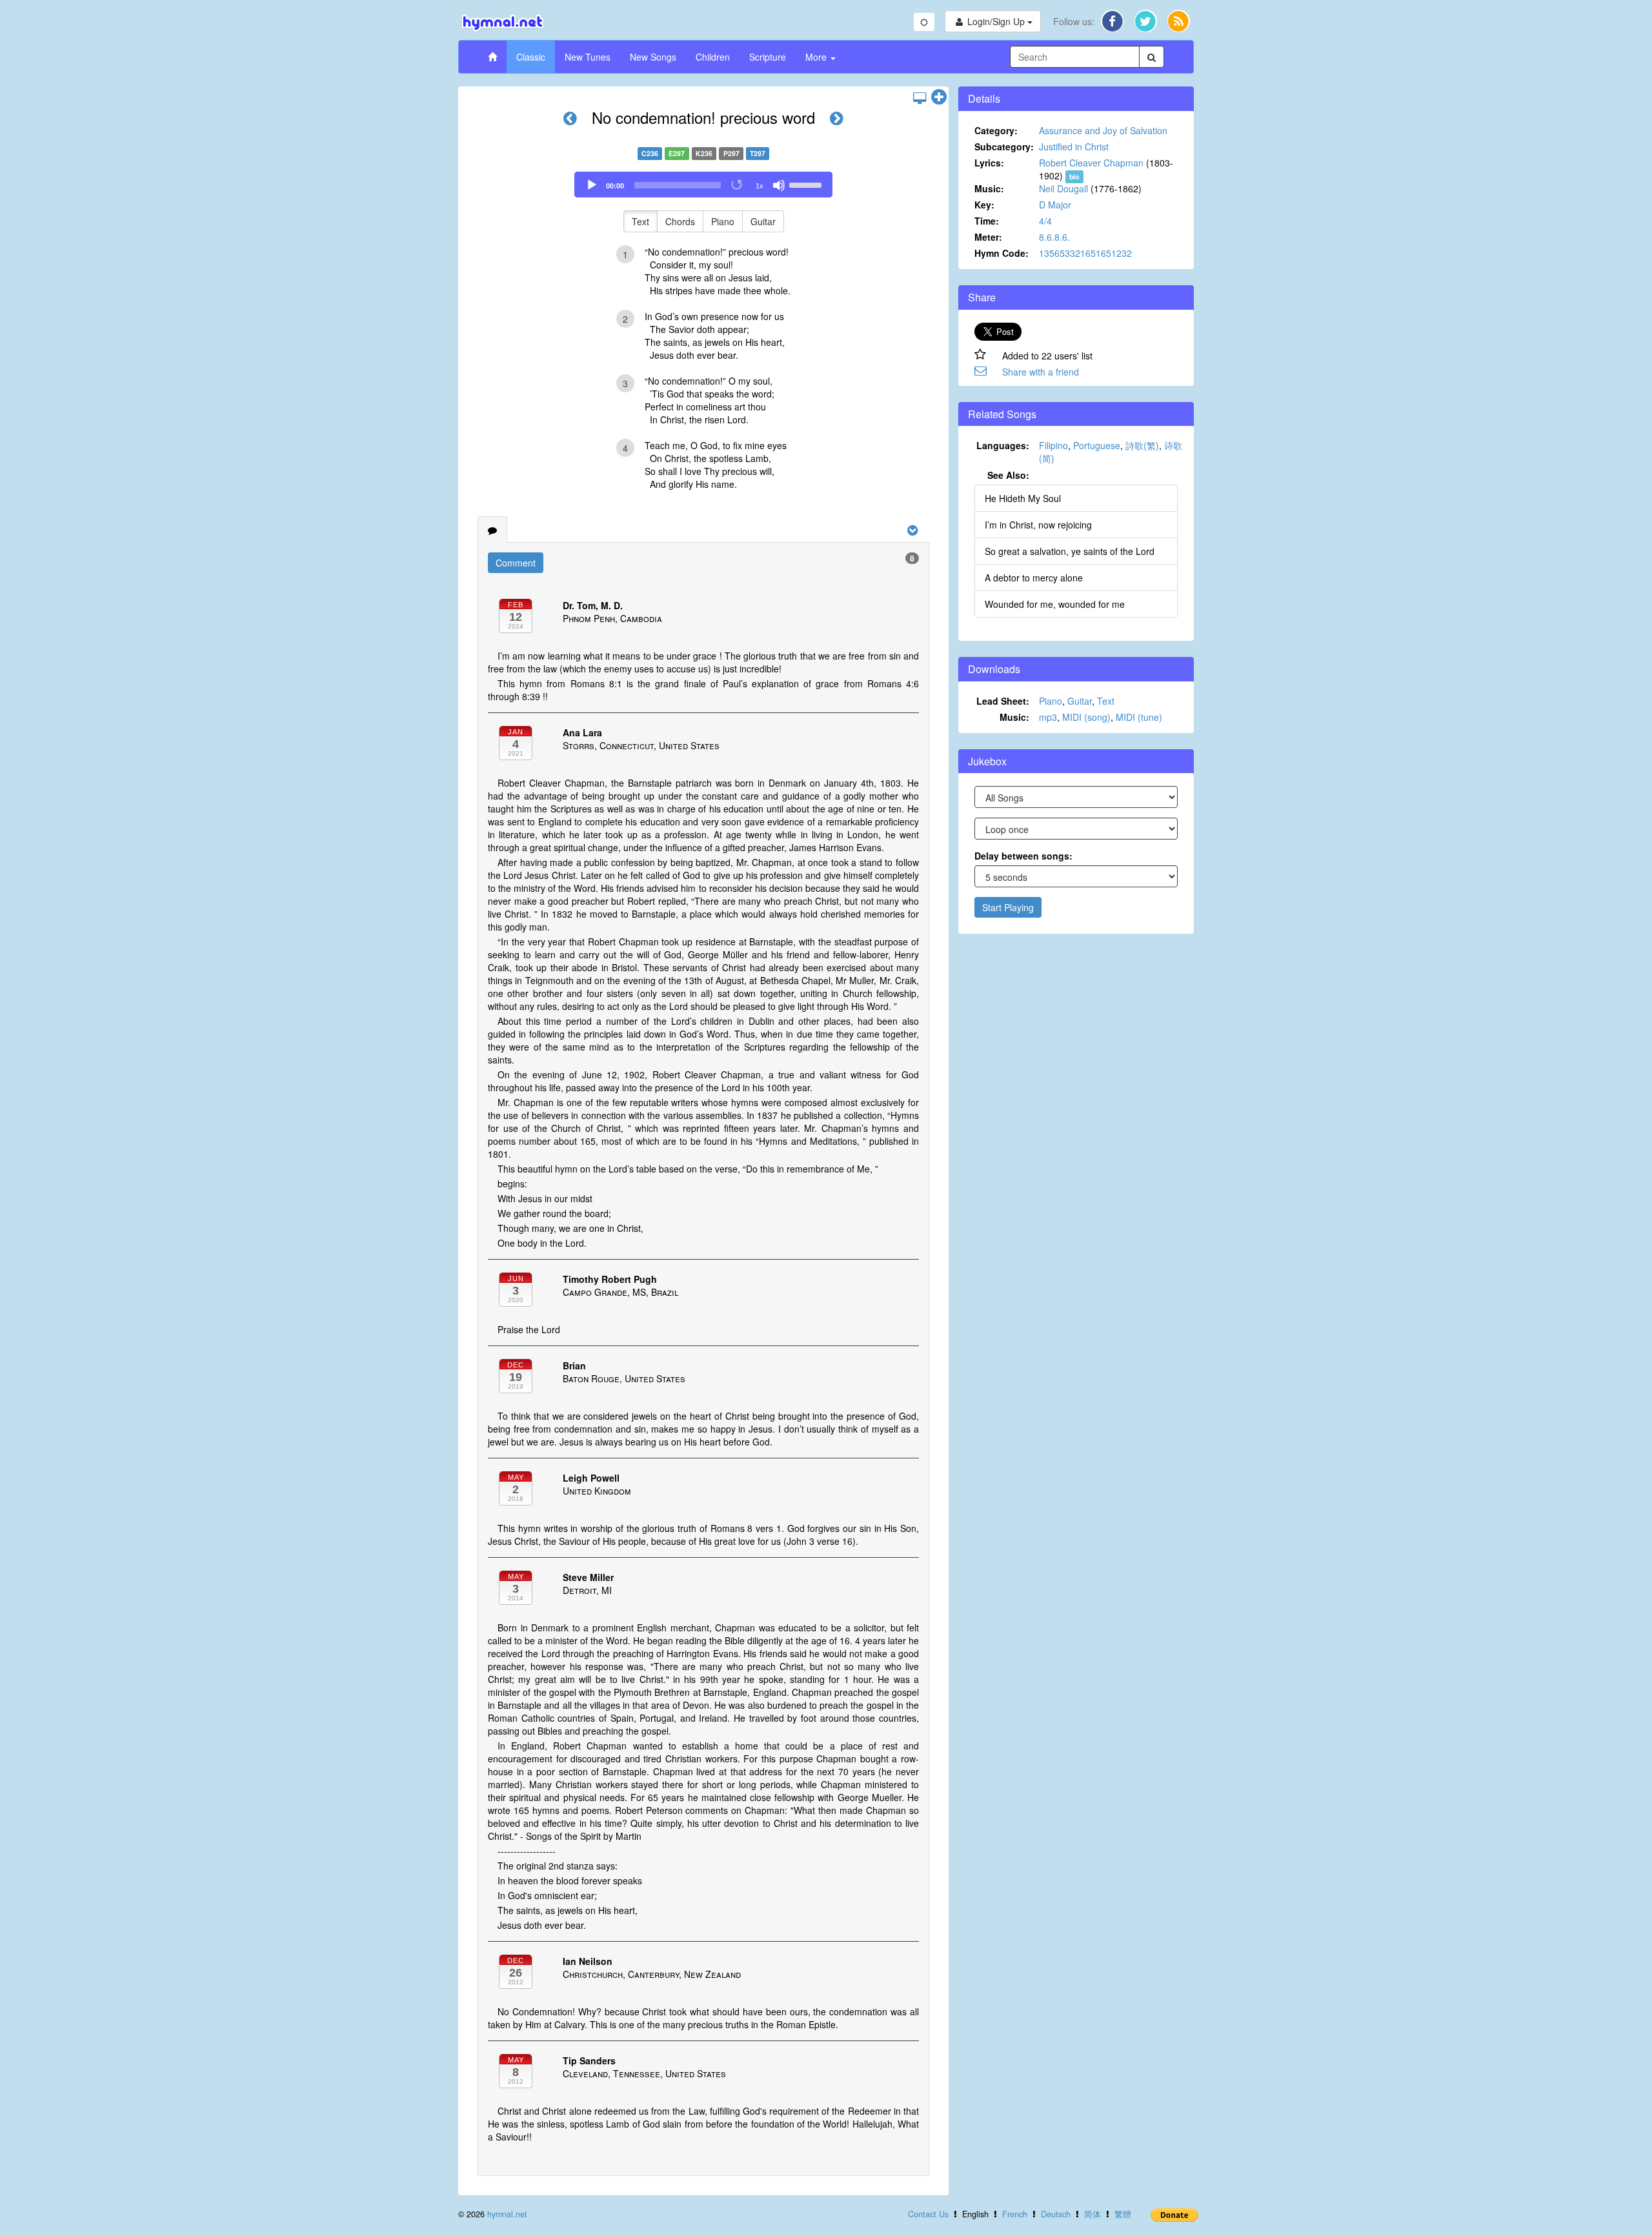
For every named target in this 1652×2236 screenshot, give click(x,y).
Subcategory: (1004, 146)
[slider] (807, 184)
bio (1074, 176)
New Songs (653, 57)
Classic (531, 57)
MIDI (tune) (1139, 717)
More (817, 57)
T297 (758, 153)
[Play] (592, 185)
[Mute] (779, 185)
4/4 (1045, 221)
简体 (1093, 2214)
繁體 (1123, 2214)
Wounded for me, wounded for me (1055, 604)
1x (760, 186)
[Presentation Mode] (920, 97)
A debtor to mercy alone (1034, 578)
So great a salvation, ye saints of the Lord (1070, 551)
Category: (996, 130)
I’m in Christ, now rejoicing (1038, 525)
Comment (516, 563)
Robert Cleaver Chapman (1091, 163)
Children (713, 57)
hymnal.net (507, 2214)
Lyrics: (989, 163)
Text (640, 221)
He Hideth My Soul (1023, 498)
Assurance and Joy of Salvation (1103, 130)
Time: (987, 221)
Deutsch (1056, 2214)
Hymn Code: (1002, 253)
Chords (680, 221)
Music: (989, 188)
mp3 (1048, 717)
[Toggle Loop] (738, 185)
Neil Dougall (1063, 188)
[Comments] (492, 530)
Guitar (763, 221)
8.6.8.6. (1054, 237)
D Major (1055, 205)
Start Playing (1008, 907)
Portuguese (1097, 445)
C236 (650, 153)
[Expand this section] (939, 97)
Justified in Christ (1074, 146)
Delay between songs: (1023, 856)
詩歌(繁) (1142, 445)
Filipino (1053, 445)
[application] (703, 185)
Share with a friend (1041, 372)
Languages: (1003, 445)
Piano (723, 221)
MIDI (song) (1086, 717)
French (1015, 2214)
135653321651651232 (1085, 253)
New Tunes (588, 57)
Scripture (768, 57)
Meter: (988, 237)
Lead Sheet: (1003, 701)
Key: (984, 205)
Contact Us (928, 2214)
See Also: (1008, 475)
